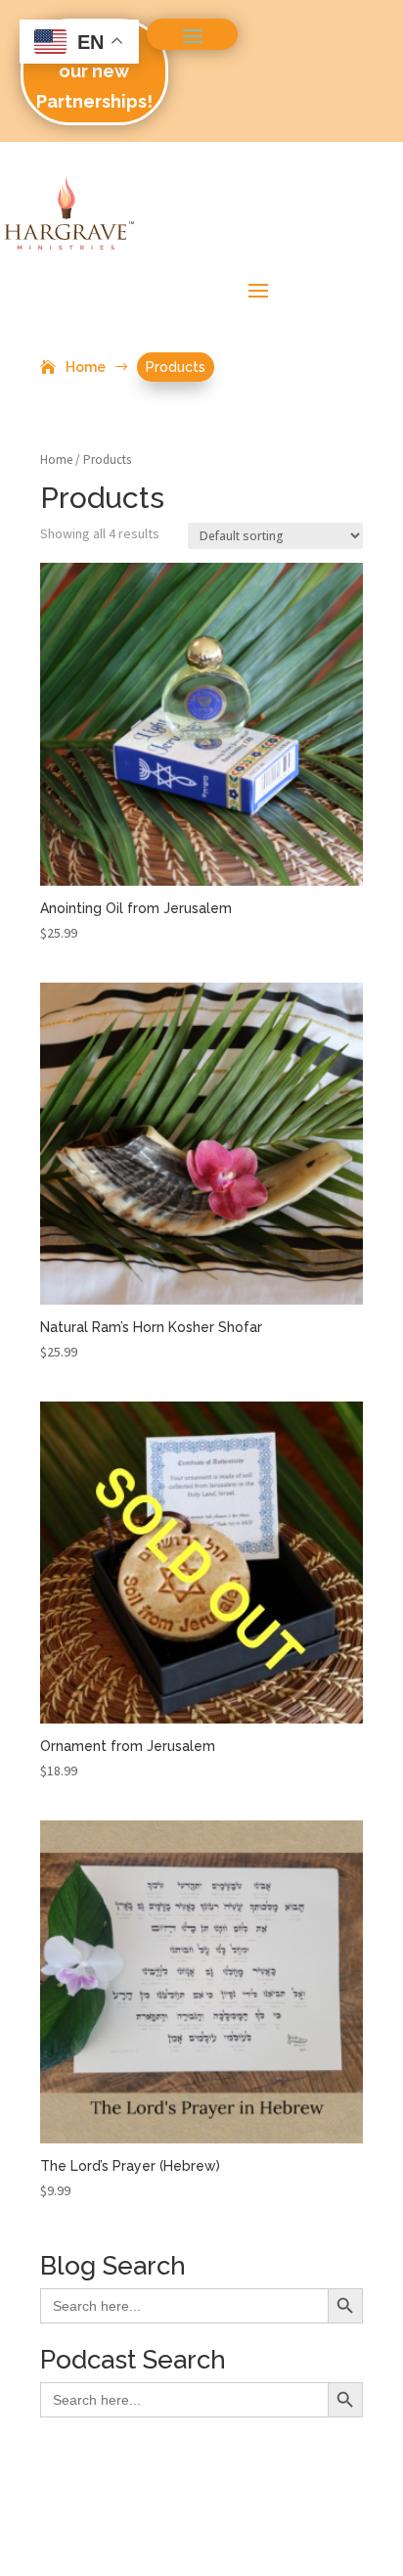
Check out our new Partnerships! (94, 70)
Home (56, 460)
